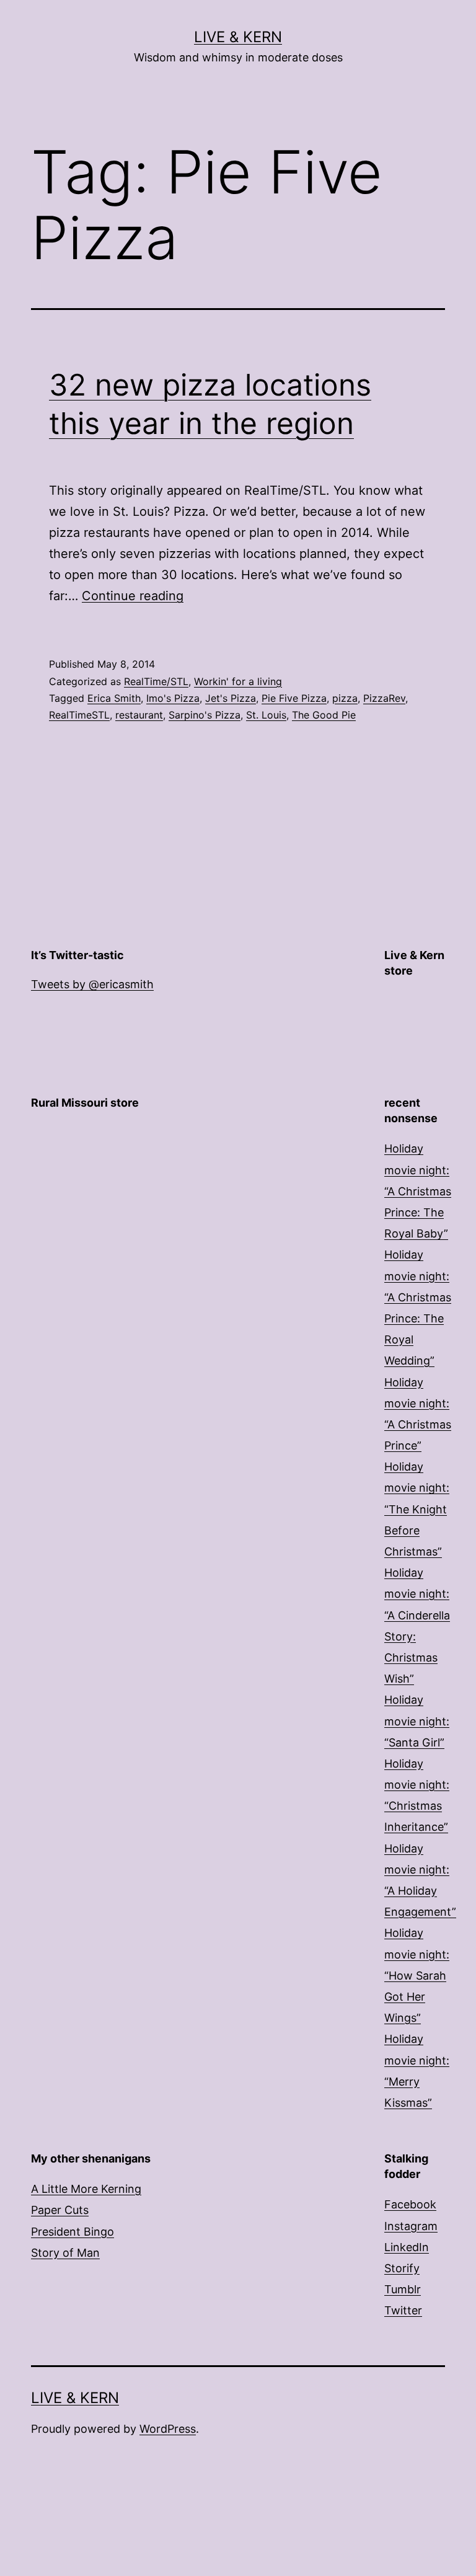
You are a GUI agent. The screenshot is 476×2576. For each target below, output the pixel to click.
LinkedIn (407, 2247)
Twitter (403, 2310)
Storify (402, 2268)
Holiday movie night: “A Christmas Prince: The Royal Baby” (418, 1191)
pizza (345, 698)
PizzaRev (384, 698)
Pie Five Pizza (294, 698)
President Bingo (73, 2232)
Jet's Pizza (231, 698)
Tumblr (403, 2289)
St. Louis (266, 715)
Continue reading (133, 596)
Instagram (411, 2226)
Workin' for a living (238, 681)
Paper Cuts (60, 2210)
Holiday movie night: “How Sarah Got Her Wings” (417, 1975)
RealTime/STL (156, 681)
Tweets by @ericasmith (92, 984)
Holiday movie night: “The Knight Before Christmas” (417, 1509)
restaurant (139, 715)
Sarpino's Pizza (205, 715)
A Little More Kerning (86, 2189)
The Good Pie (324, 715)
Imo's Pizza (173, 698)
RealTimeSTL (79, 715)
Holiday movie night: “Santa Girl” (417, 1721)
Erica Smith (114, 698)
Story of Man (65, 2253)
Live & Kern (238, 37)
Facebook (410, 2204)
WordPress (168, 2429)
